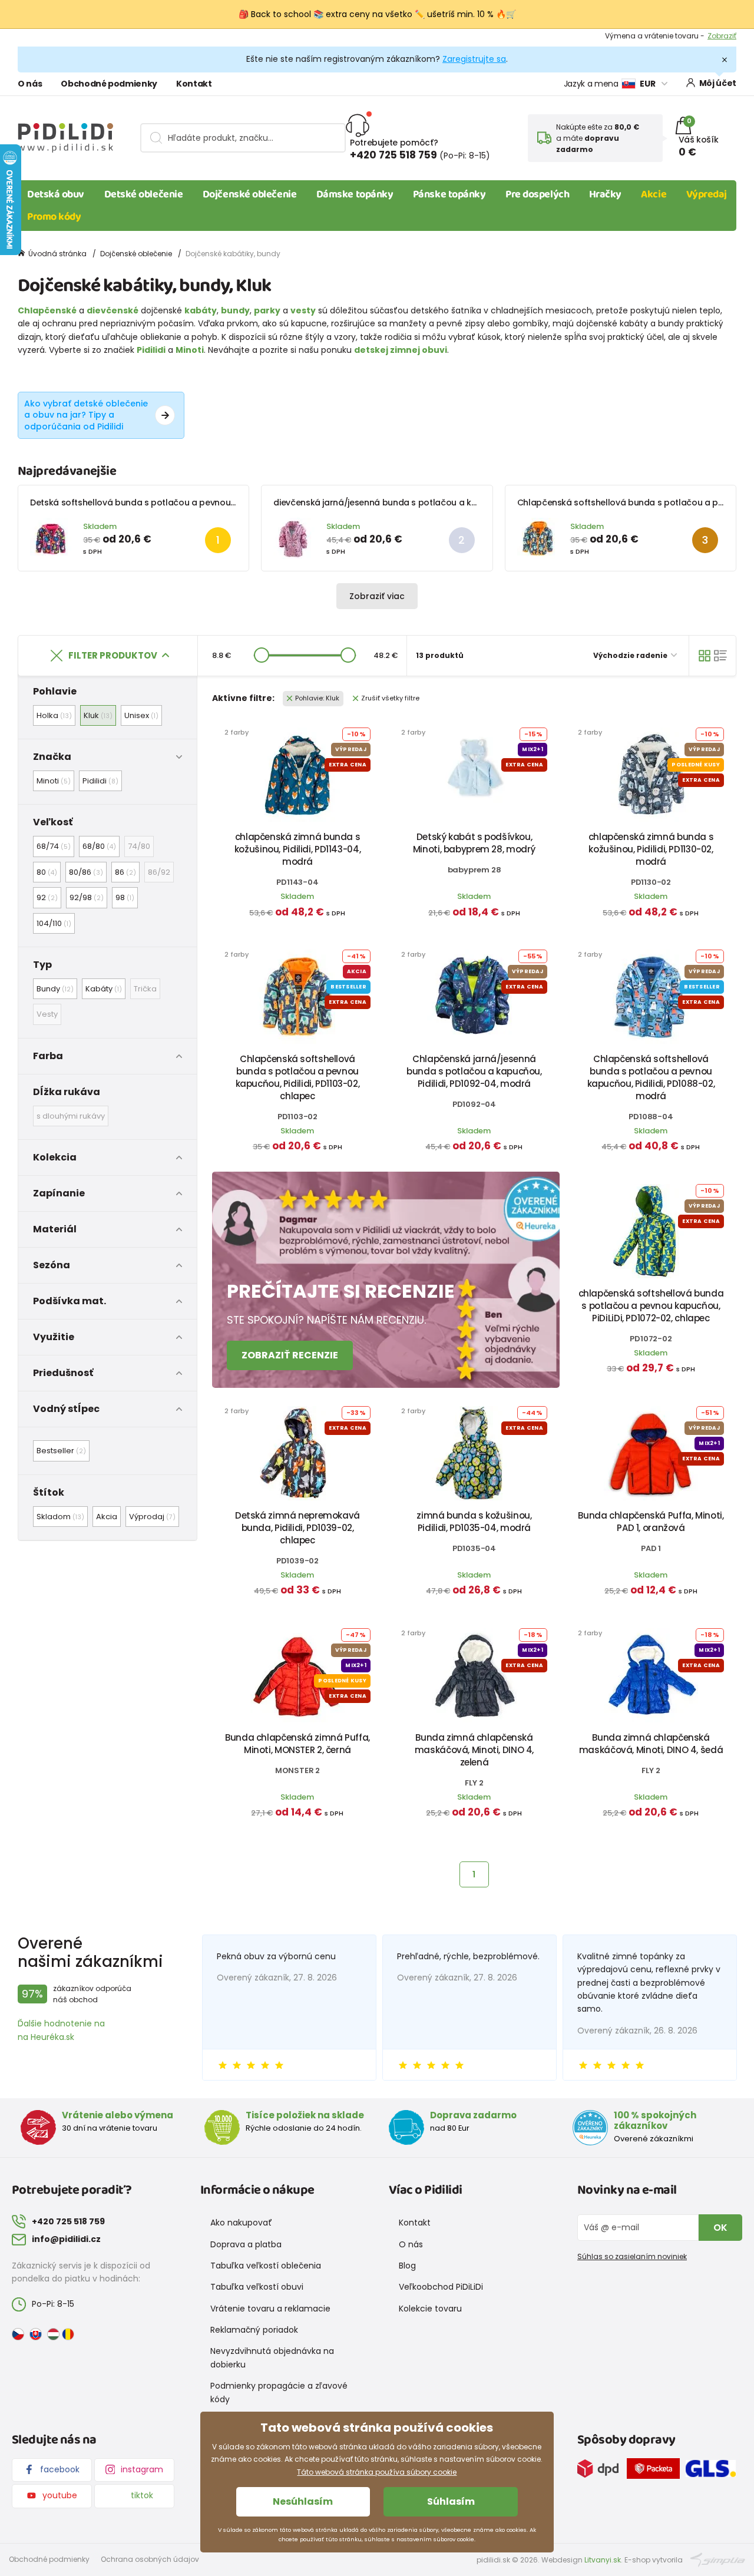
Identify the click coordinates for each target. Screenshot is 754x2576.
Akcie (654, 194)
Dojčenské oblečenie (249, 194)
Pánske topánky (449, 194)
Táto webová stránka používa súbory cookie (377, 2472)
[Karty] (705, 656)
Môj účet (718, 83)
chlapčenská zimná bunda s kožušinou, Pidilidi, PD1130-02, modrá (651, 849)
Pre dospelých (537, 194)
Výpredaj (707, 194)
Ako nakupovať (241, 2223)
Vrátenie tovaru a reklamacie (270, 2309)
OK (720, 2228)
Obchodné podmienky (109, 84)
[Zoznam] (720, 656)
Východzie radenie (631, 655)
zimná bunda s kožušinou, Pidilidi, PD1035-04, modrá (474, 1522)
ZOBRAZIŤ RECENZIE (290, 1355)
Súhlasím (451, 2501)
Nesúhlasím (303, 2501)
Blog (407, 2266)
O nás (30, 84)
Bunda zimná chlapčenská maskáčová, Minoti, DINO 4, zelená (474, 1750)
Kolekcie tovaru (430, 2309)
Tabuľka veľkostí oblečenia (266, 2266)
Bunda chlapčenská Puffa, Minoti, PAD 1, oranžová (651, 1522)
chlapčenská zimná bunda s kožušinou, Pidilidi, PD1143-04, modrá (297, 849)
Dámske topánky (355, 194)
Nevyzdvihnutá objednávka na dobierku (272, 2357)
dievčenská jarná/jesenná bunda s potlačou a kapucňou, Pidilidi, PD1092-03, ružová (444, 502)
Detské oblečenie (144, 194)
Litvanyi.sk (603, 2560)
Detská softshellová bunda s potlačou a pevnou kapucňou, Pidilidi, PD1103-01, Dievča (203, 502)
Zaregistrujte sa (474, 59)
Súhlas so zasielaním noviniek (632, 2256)
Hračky (605, 194)
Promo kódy (54, 217)
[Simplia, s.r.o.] (718, 2559)
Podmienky (717, 37)
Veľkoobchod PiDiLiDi (441, 2287)
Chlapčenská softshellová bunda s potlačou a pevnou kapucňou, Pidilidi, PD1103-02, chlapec (298, 1077)
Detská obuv (56, 194)
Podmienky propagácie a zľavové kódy (279, 2392)
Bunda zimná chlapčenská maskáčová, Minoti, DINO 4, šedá (651, 1744)
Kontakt (194, 84)
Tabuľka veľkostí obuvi (257, 2287)
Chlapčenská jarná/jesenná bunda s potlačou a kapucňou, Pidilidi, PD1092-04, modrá (474, 1071)
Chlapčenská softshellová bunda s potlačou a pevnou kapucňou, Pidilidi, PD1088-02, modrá (651, 1077)
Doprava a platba (246, 2244)
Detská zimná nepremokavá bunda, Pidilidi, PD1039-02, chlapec (297, 1528)
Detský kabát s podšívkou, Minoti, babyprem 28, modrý (474, 843)
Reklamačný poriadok (254, 2330)
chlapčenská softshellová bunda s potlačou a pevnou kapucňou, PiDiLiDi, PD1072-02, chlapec (651, 1306)
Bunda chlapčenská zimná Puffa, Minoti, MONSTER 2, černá (297, 1744)
